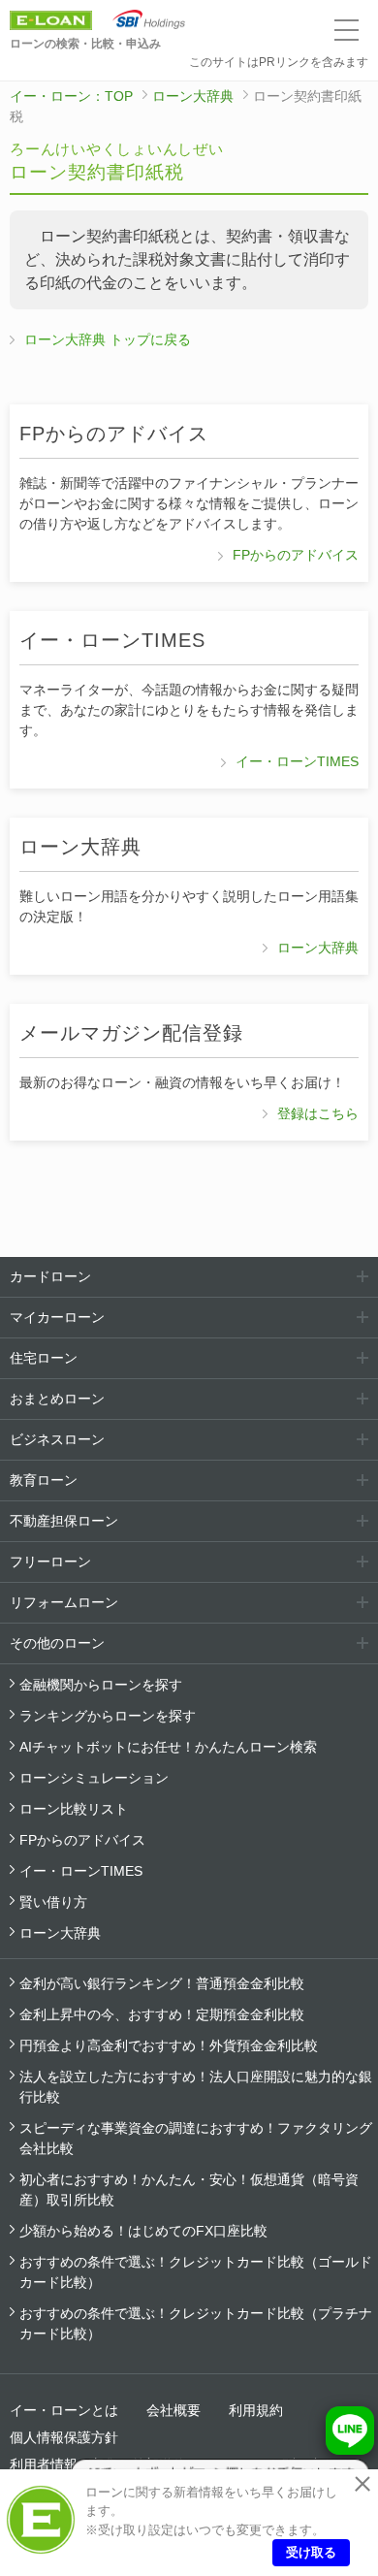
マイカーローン (57, 1317)
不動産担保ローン (64, 1521)
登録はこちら (318, 1113)
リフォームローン (64, 1602)
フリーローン (50, 1562)
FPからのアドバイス (296, 555)
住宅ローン (44, 1358)
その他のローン (57, 1643)
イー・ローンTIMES (297, 761)
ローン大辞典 (193, 96)
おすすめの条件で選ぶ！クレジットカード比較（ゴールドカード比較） (196, 2272)
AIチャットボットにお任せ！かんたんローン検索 (168, 1747)
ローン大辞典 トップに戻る (108, 339)
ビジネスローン (57, 1439)
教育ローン (44, 1480)
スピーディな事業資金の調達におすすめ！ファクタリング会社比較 (196, 2138)
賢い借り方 (53, 1902)
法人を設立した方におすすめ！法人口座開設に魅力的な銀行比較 (196, 2087)
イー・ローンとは (64, 2410)
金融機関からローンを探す (101, 1685)
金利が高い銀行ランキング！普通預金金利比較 (162, 1983)
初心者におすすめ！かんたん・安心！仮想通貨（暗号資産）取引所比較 (189, 2190)
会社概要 (173, 2410)
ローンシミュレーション (94, 1778)
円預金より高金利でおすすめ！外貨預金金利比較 (169, 2045)
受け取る (311, 2552)
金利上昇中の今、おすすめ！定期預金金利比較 (162, 2014)
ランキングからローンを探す (108, 1716)
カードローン (50, 1276)
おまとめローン (57, 1399)
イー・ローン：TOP (71, 96)
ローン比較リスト (74, 1809)
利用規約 (256, 2410)
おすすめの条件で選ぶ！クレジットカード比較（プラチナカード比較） (196, 2323)
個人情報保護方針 (64, 2437)
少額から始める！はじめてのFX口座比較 (143, 2231)
